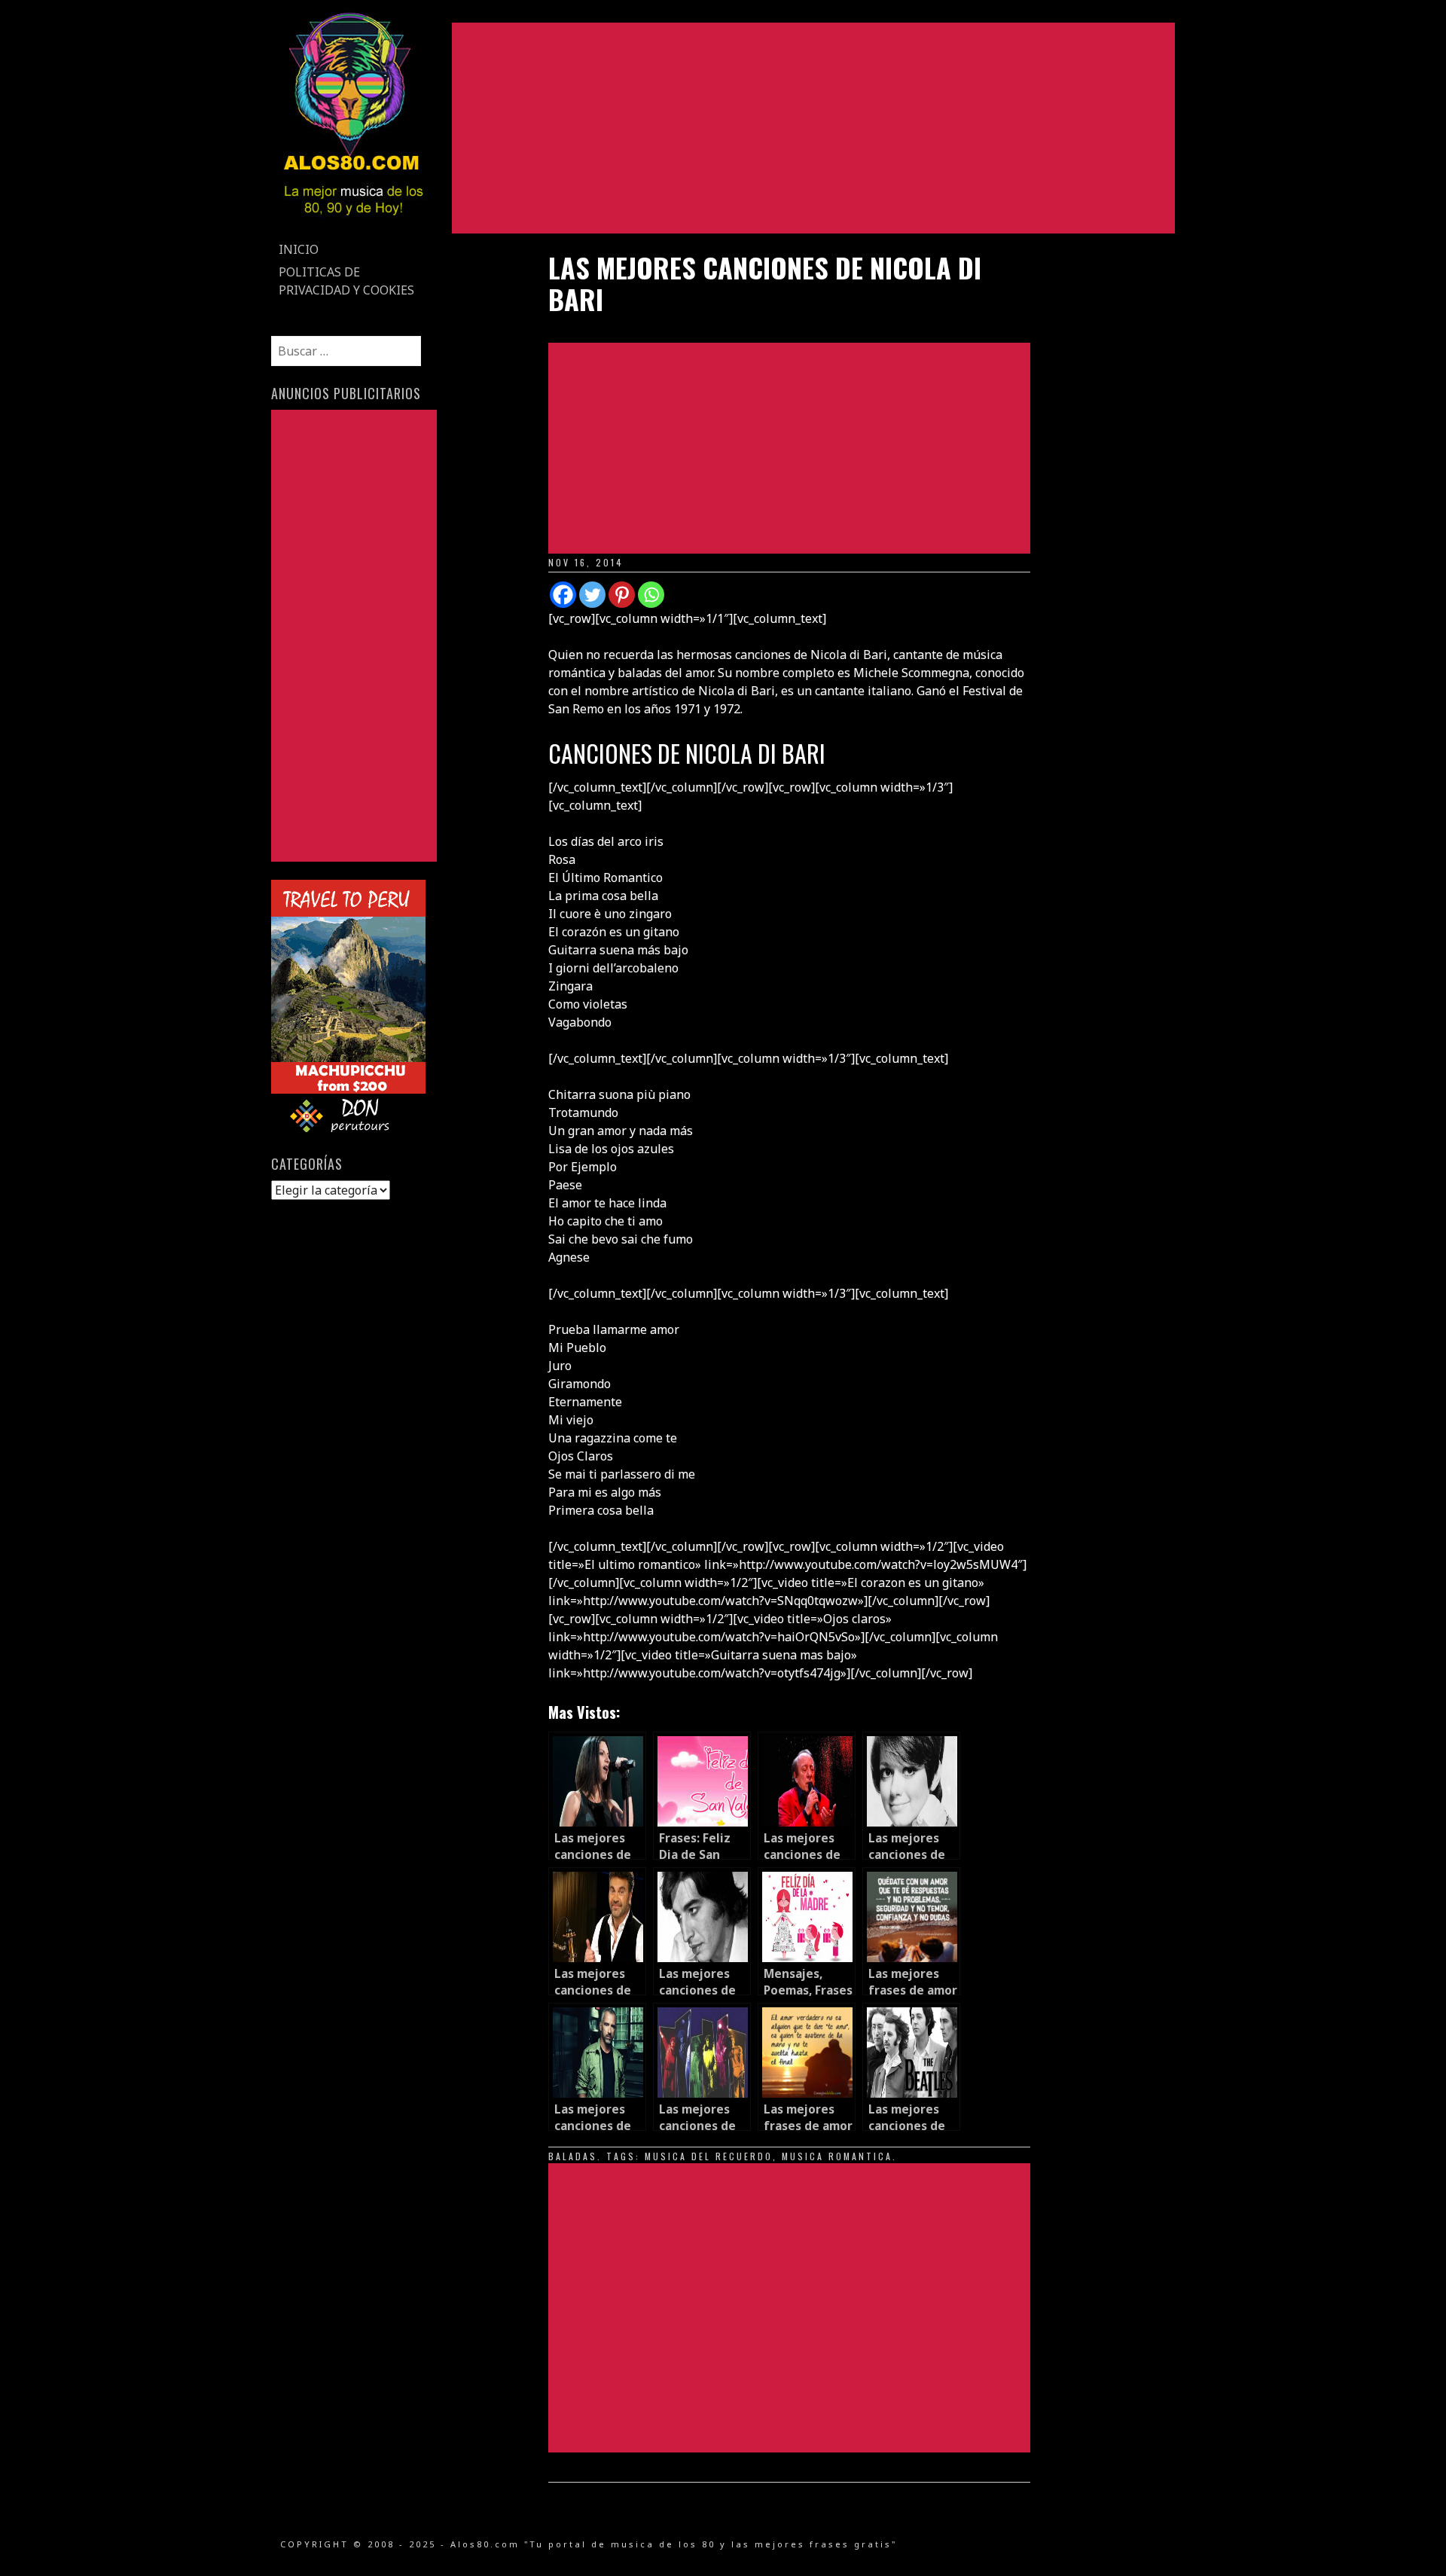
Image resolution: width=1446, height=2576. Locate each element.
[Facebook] (563, 595)
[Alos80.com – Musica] (353, 229)
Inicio (299, 249)
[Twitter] (592, 595)
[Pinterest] (622, 595)
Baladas (573, 2156)
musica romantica (837, 2156)
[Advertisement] (813, 128)
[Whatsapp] (651, 595)
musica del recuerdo (709, 2156)
